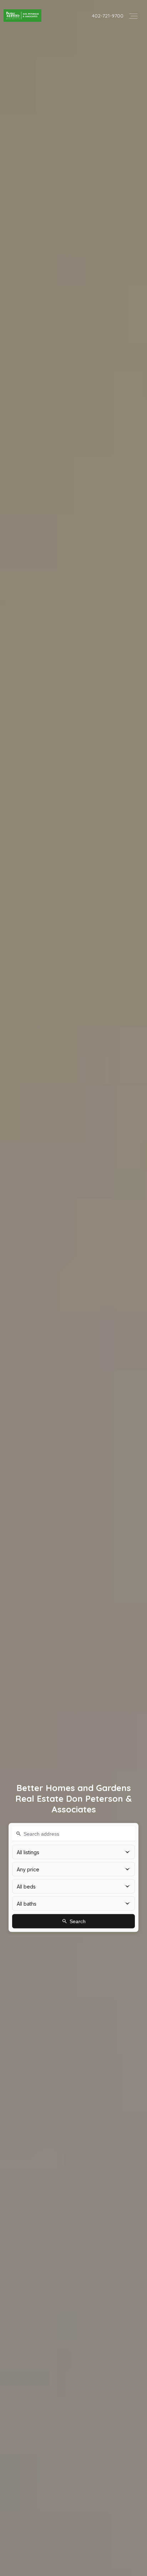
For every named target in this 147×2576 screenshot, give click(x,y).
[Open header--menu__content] (133, 16)
